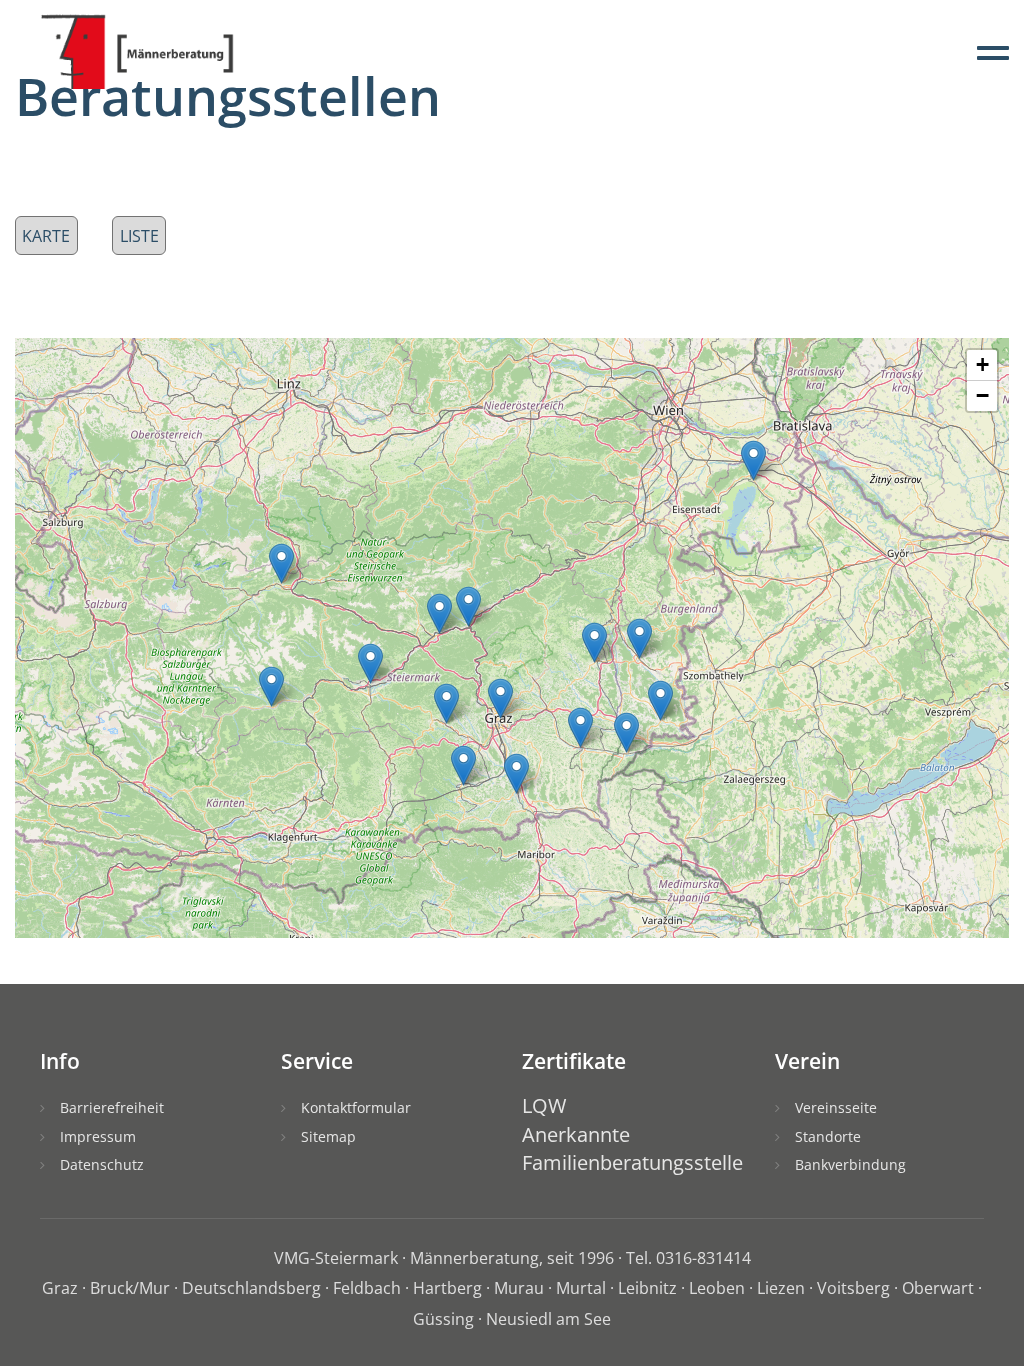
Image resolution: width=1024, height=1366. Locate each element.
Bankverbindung (850, 1164)
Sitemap (328, 1136)
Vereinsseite (836, 1107)
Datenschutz (102, 1164)
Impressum (98, 1136)
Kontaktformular (356, 1107)
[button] (463, 765)
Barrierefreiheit (112, 1107)
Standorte (828, 1136)
